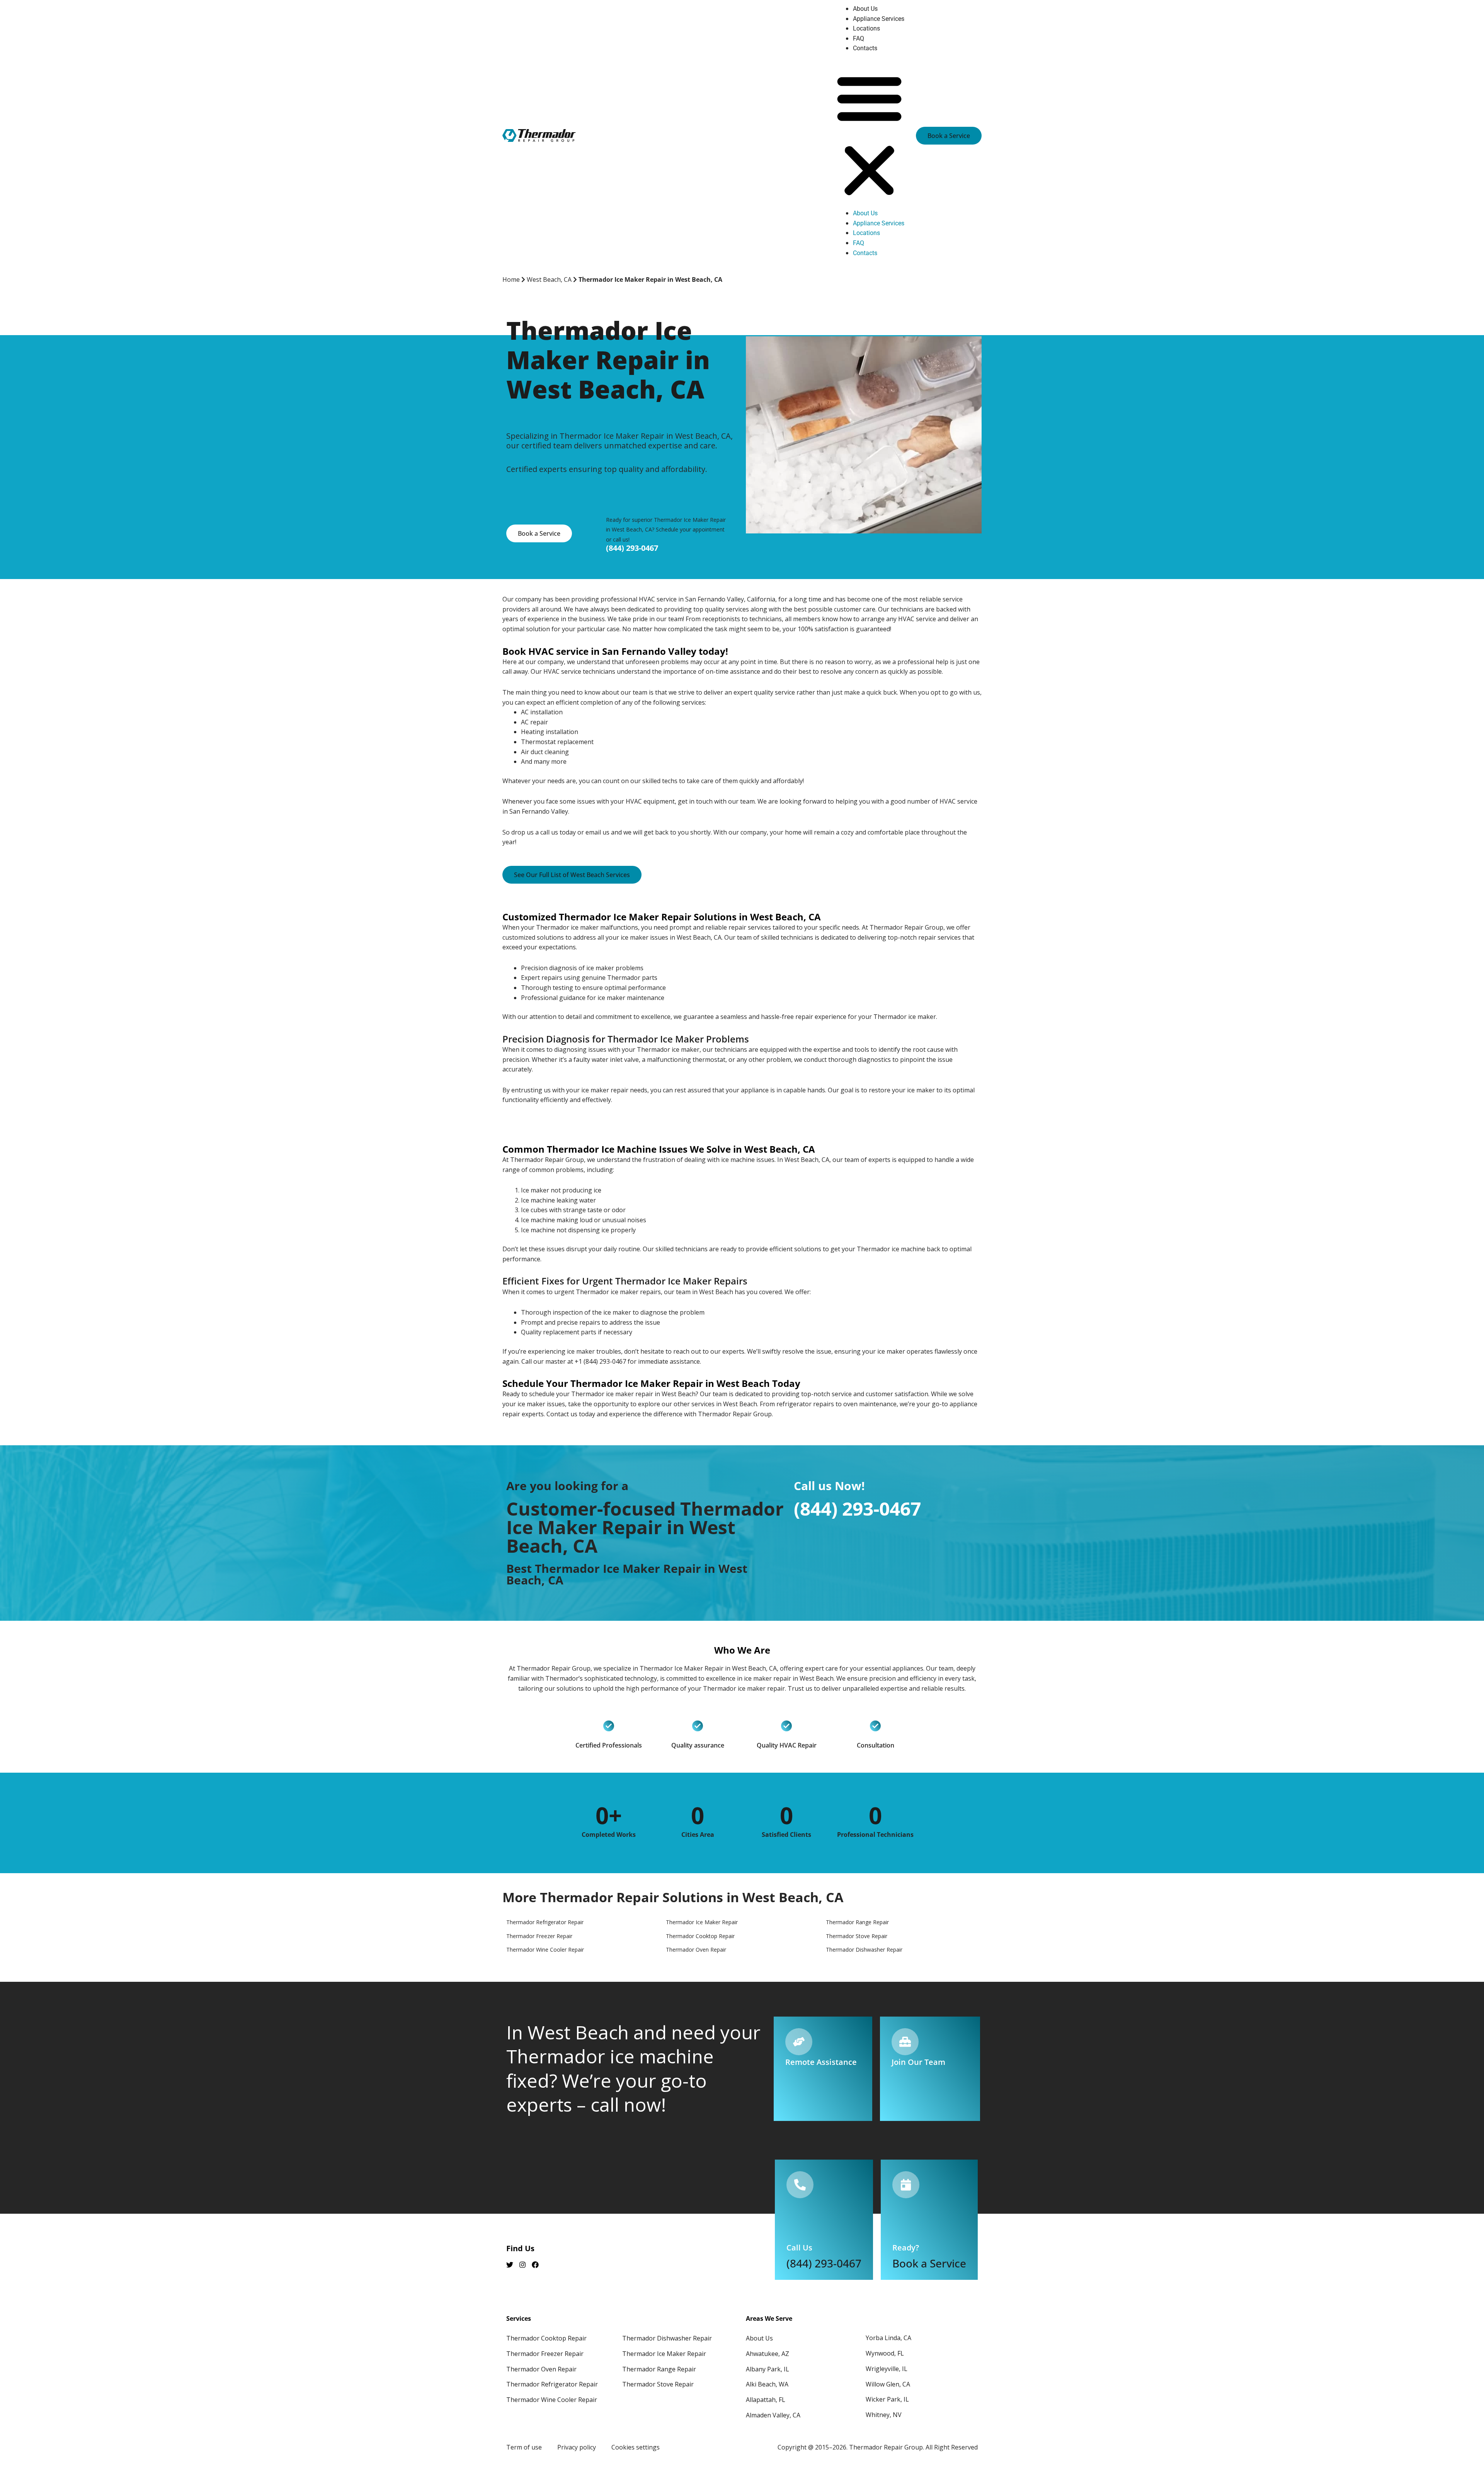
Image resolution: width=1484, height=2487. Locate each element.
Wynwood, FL (885, 2353)
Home (511, 279)
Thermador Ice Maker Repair (664, 2354)
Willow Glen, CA (888, 2384)
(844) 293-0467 (632, 548)
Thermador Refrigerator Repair (552, 2384)
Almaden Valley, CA (773, 2415)
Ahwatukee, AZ (768, 2354)
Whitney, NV (884, 2415)
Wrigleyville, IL (887, 2369)
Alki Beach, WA (767, 2384)
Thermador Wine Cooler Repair (552, 2400)
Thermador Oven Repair (541, 2369)
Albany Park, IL (768, 2369)
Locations (866, 28)
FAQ (859, 38)
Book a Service (929, 2263)
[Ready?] (906, 2185)
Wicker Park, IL (887, 2399)
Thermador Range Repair (659, 2369)
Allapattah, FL (766, 2400)
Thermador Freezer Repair (545, 2354)
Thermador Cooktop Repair (546, 2338)
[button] (869, 135)
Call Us (799, 2248)
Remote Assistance (821, 2062)
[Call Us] (800, 2185)
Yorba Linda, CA (888, 2338)
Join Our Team (918, 2062)
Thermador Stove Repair (658, 2384)
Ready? (906, 2248)
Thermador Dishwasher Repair (667, 2338)
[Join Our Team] (905, 2042)
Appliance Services (879, 19)
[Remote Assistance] (799, 2042)
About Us (865, 9)
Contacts (865, 48)
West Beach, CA (549, 279)
